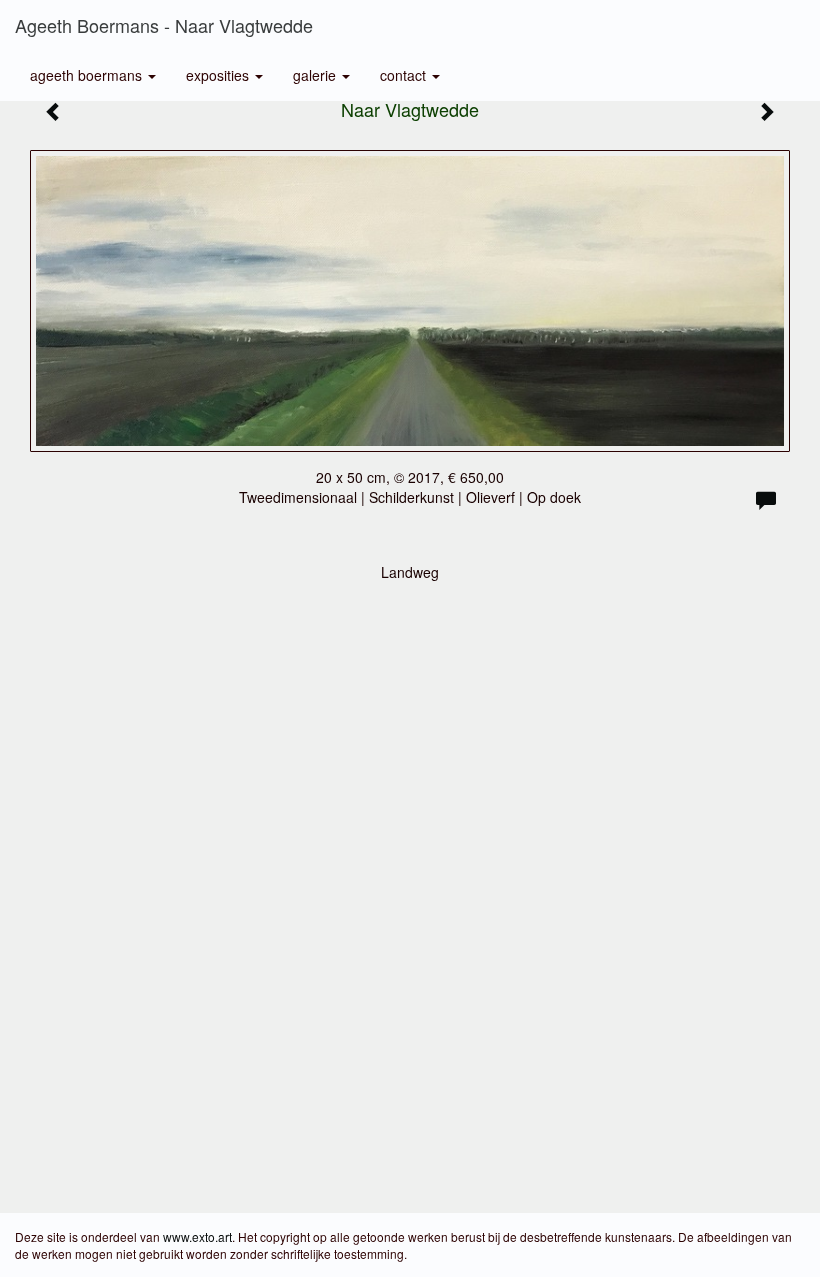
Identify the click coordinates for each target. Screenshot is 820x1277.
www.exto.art (197, 1236)
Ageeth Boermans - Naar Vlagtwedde (164, 25)
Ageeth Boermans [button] (88, 75)
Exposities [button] (219, 75)
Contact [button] (405, 75)
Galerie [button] (316, 75)
